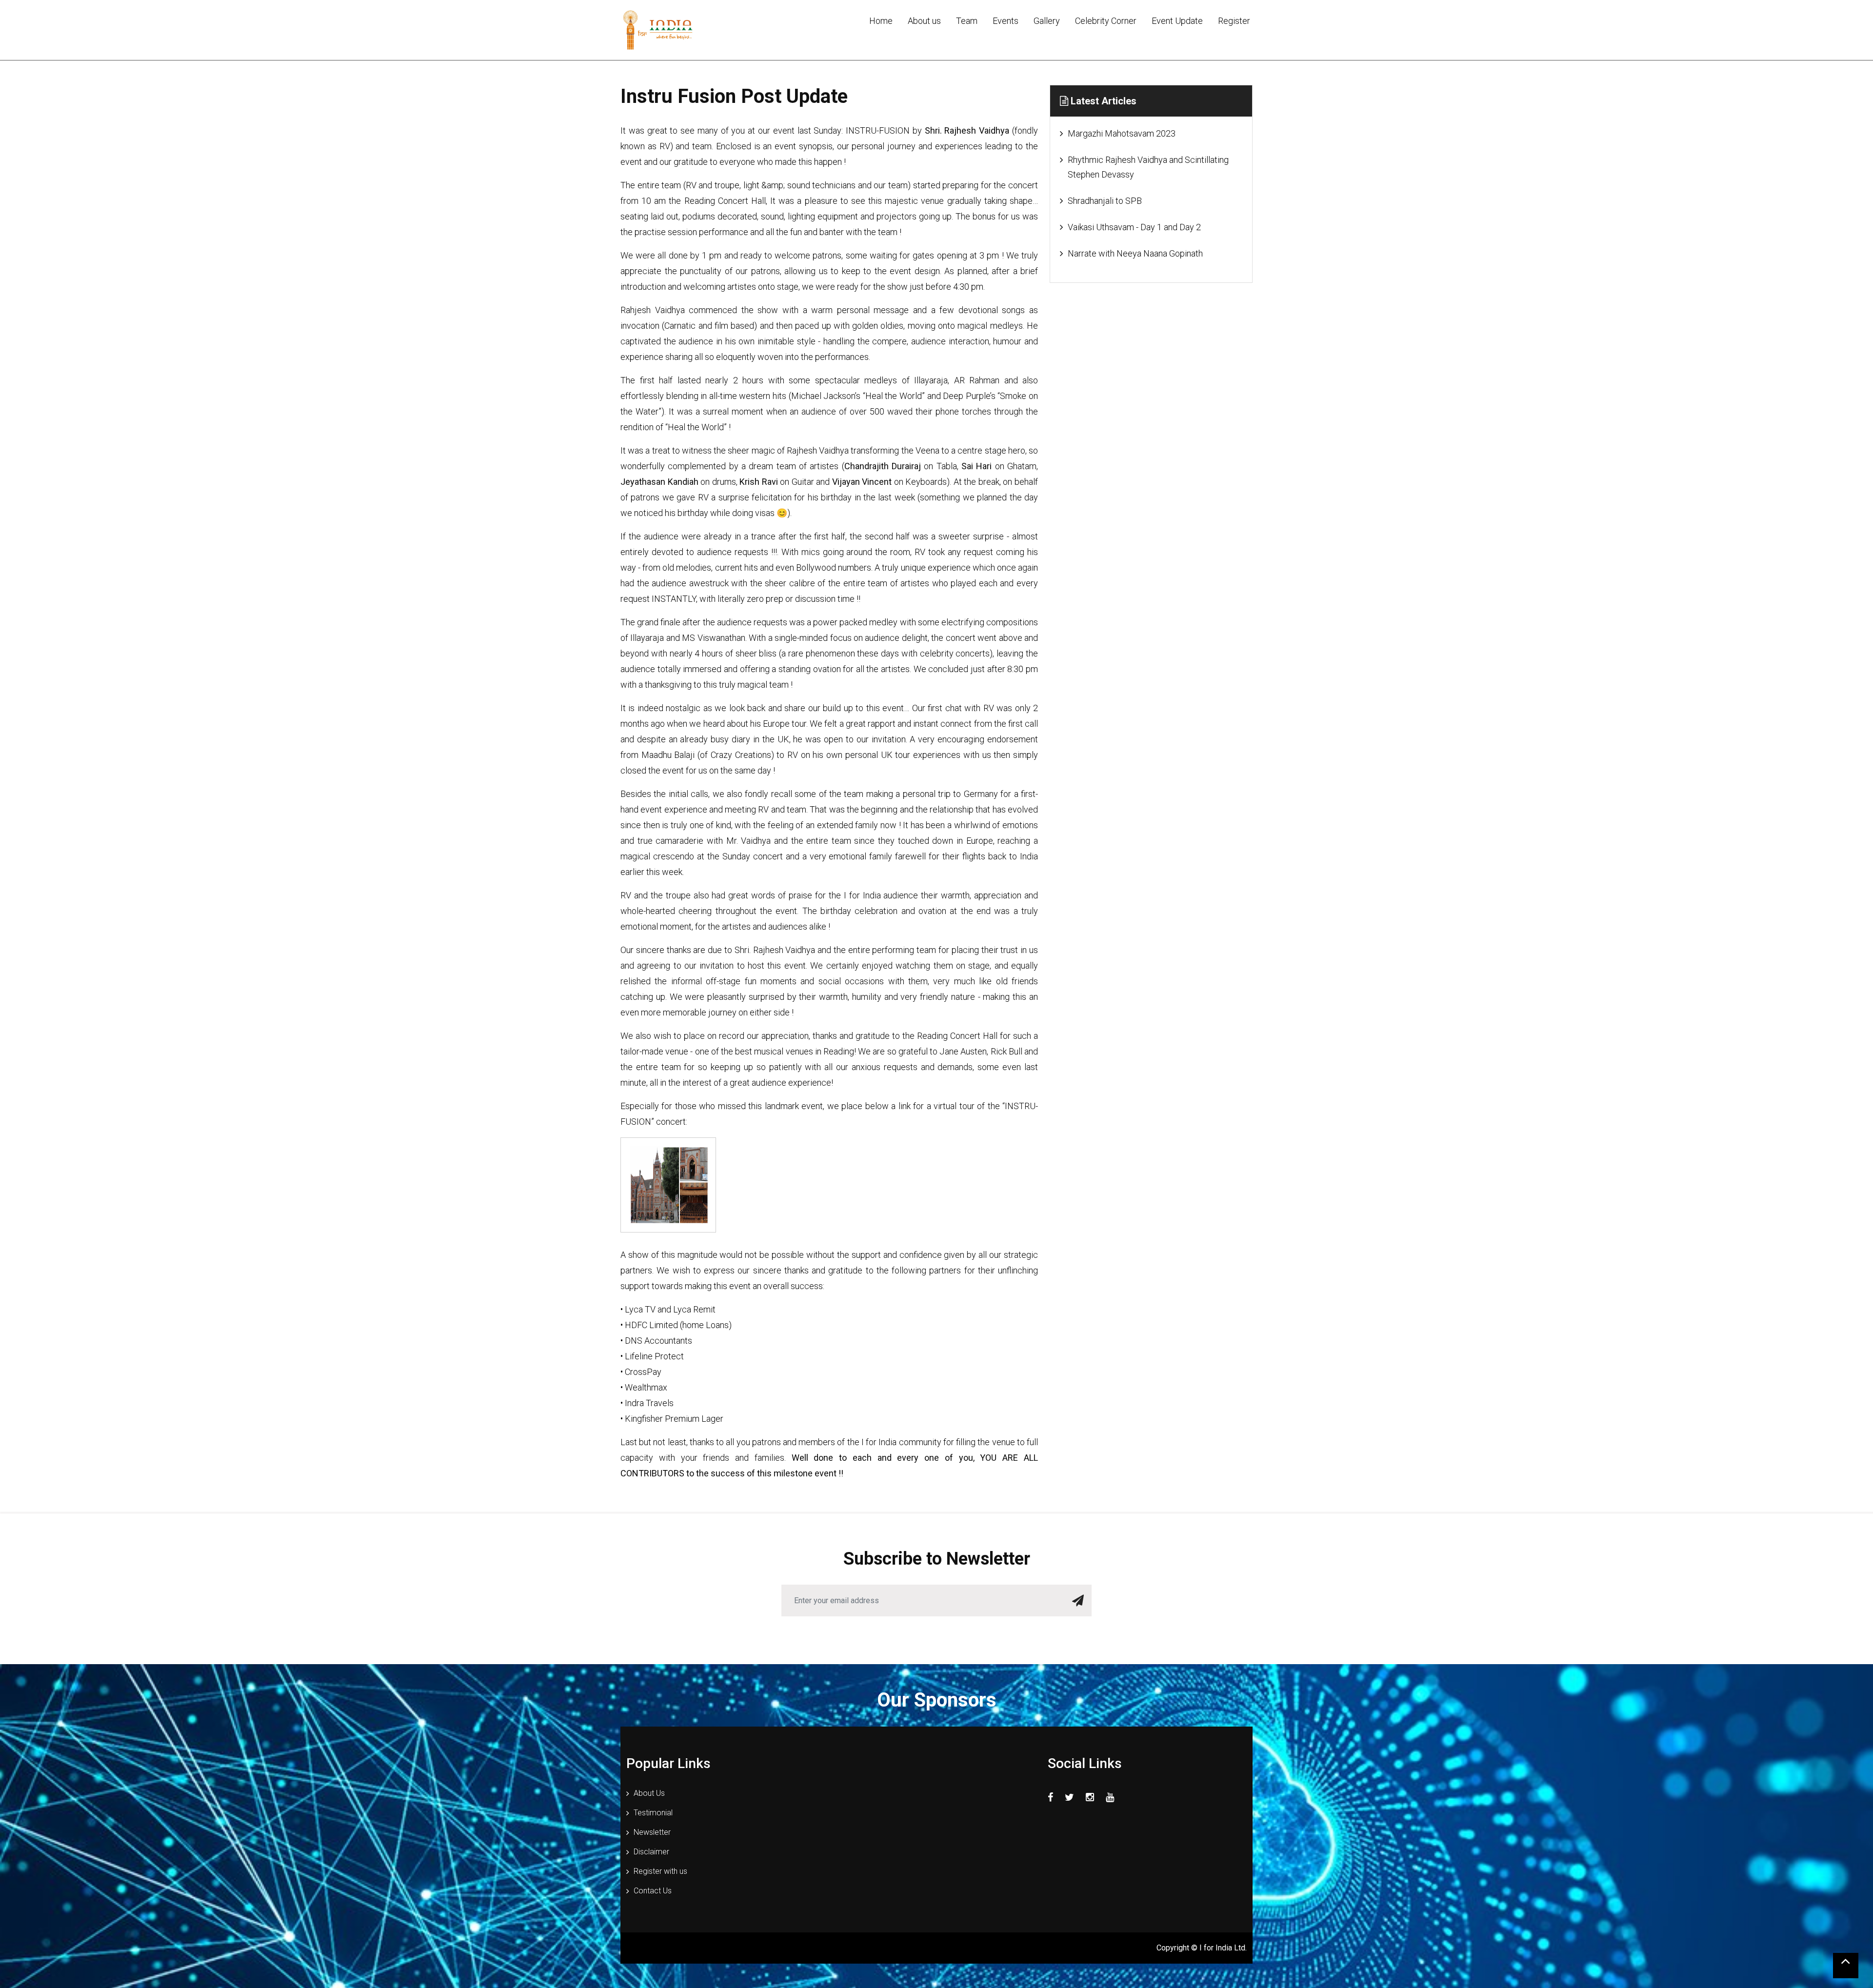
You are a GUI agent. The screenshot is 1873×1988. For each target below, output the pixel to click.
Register (1234, 21)
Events (1006, 21)
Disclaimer (651, 1852)
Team (967, 21)
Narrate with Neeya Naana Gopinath (1135, 253)
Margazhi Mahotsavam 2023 (1122, 133)
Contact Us (653, 1891)
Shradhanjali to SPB (1105, 201)
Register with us (660, 1871)
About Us (649, 1793)
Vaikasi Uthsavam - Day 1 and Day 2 (1134, 227)
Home (881, 21)
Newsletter (652, 1832)
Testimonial (653, 1813)
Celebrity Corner (1106, 21)
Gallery (1047, 21)
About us (924, 21)
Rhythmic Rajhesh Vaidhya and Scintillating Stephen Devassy (1148, 167)
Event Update (1177, 21)
